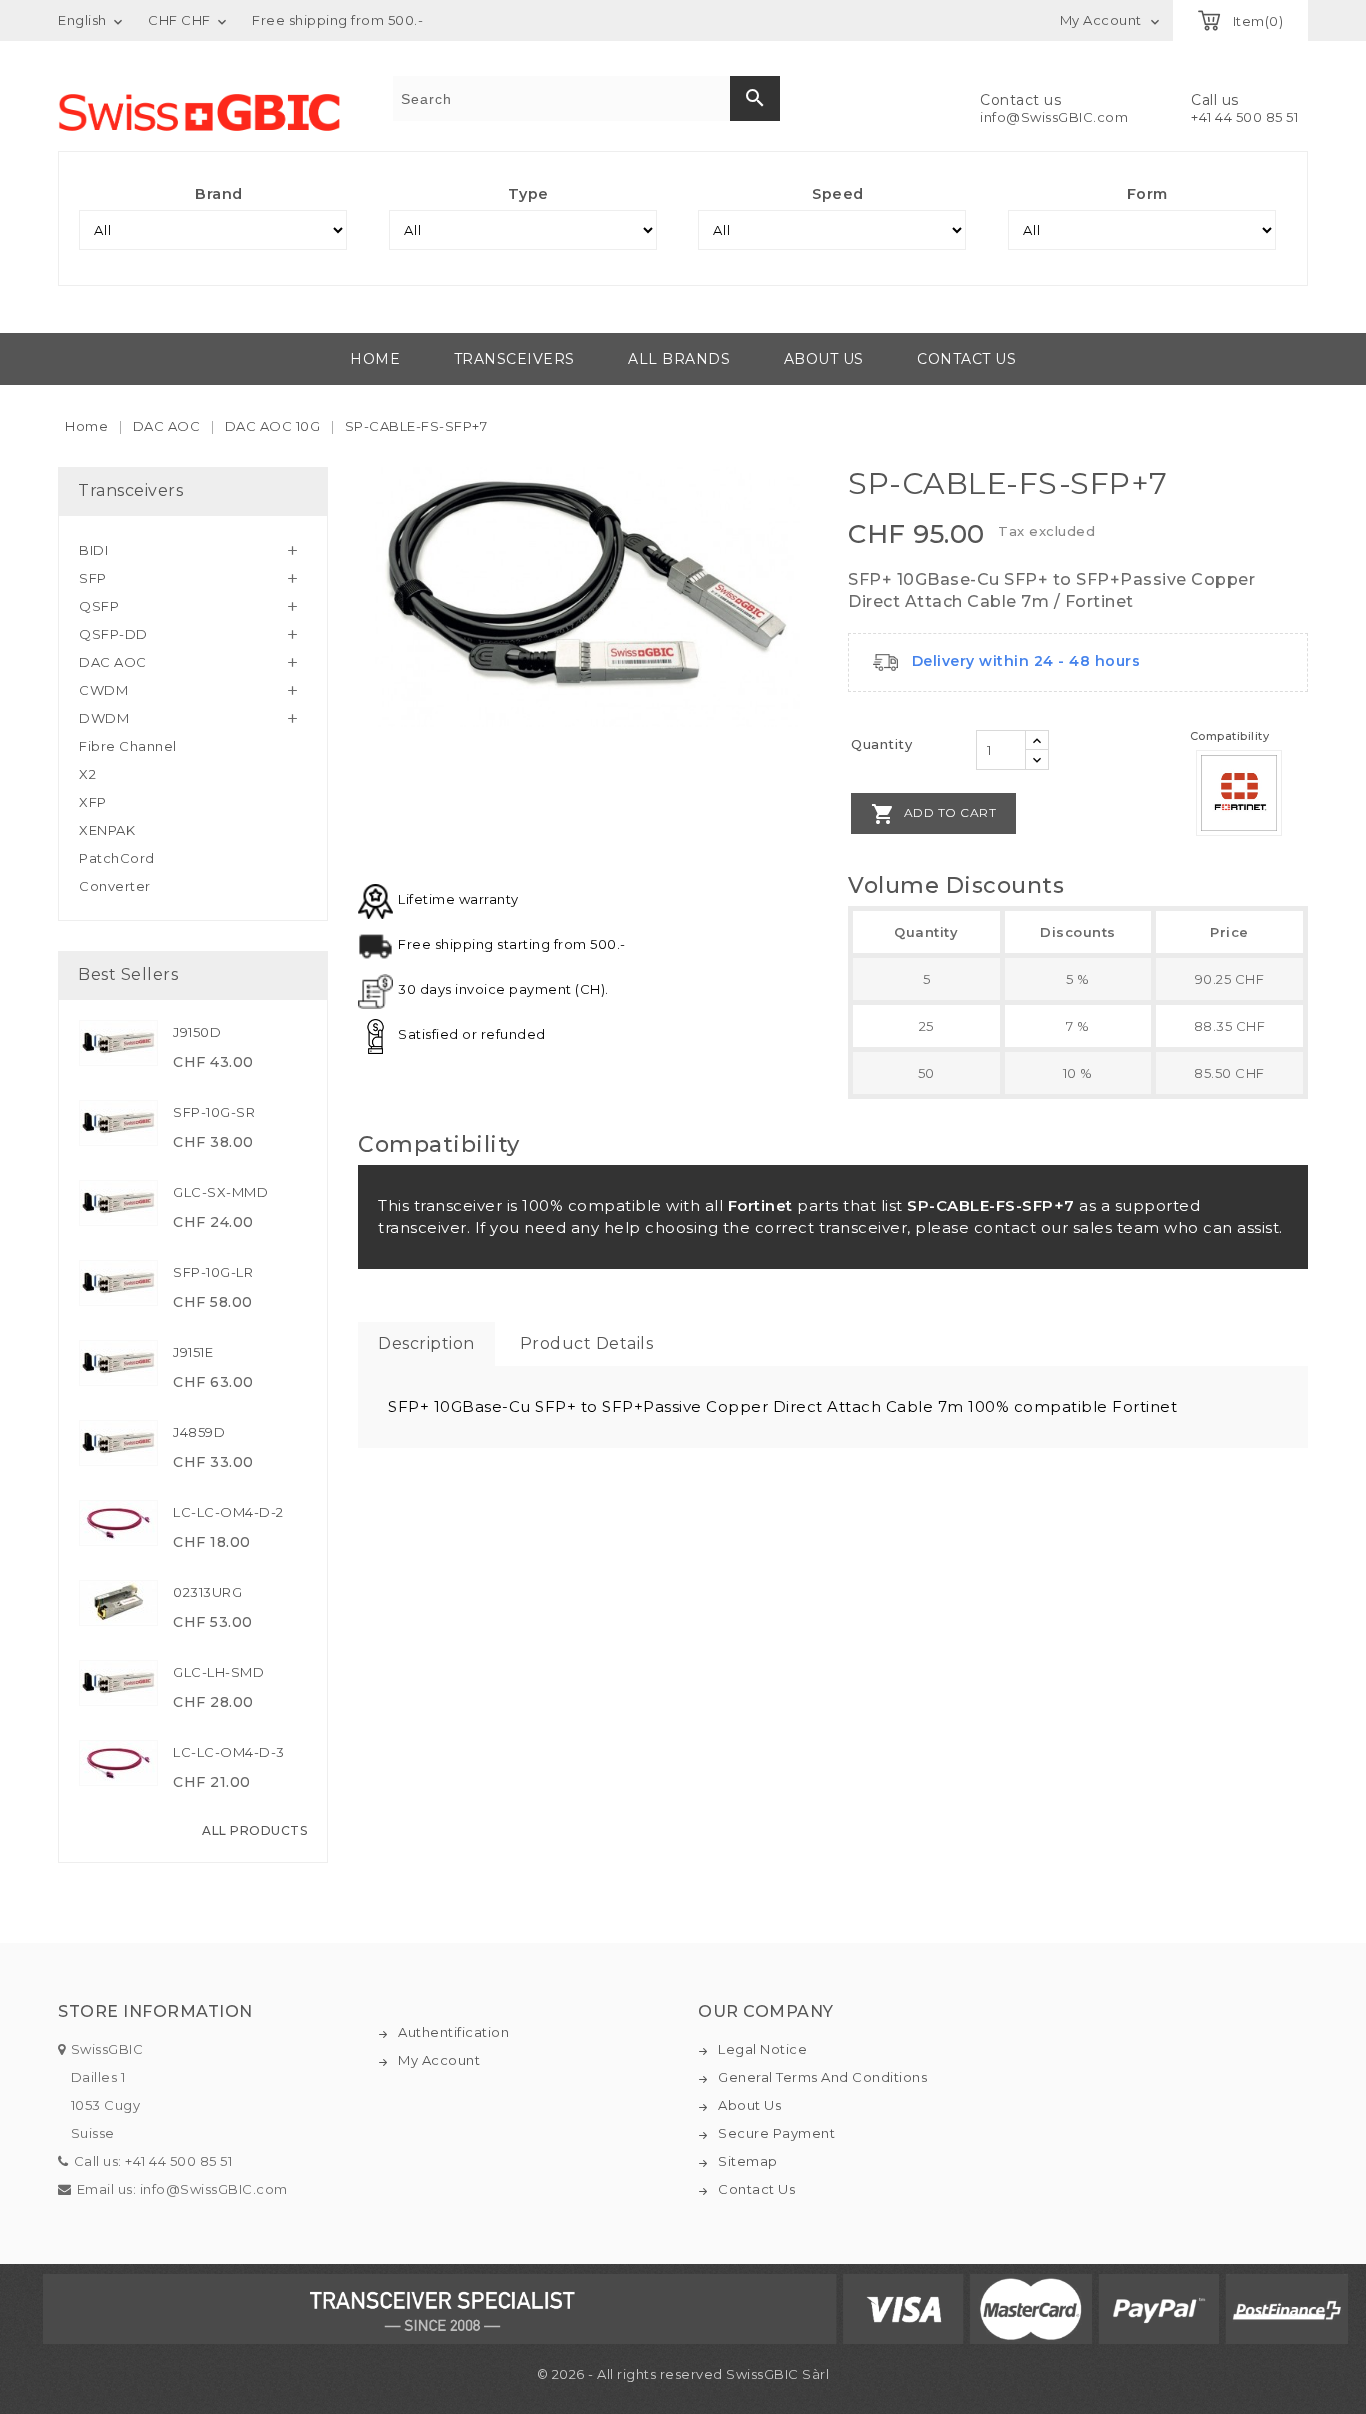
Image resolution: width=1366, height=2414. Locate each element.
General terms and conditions (822, 2077)
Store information (155, 2011)
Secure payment (776, 2133)
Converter (115, 886)
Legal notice (762, 2049)
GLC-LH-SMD (218, 1672)
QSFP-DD (113, 634)
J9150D (197, 1032)
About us (824, 359)
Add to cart (933, 814)
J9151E (193, 1352)
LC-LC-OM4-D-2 (228, 1512)
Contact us (966, 359)
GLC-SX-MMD (220, 1192)
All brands (679, 359)
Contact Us (756, 2189)
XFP (93, 802)
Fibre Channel (128, 746)
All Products (254, 1830)
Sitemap (748, 2161)
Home (375, 359)
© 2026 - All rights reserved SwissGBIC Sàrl (683, 2374)
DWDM (104, 718)
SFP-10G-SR (214, 1112)
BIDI (93, 550)
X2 (87, 774)
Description (426, 1343)
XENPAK (107, 830)
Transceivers (514, 359)
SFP (93, 578)
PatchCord (117, 858)
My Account (439, 2060)
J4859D (199, 1432)
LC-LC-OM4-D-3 (229, 1752)
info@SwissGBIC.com (1054, 117)
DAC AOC (113, 662)
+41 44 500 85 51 (1244, 117)
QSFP (99, 606)
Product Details (587, 1343)
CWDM (103, 690)
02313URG (207, 1592)
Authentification (453, 2032)
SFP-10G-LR (213, 1272)
